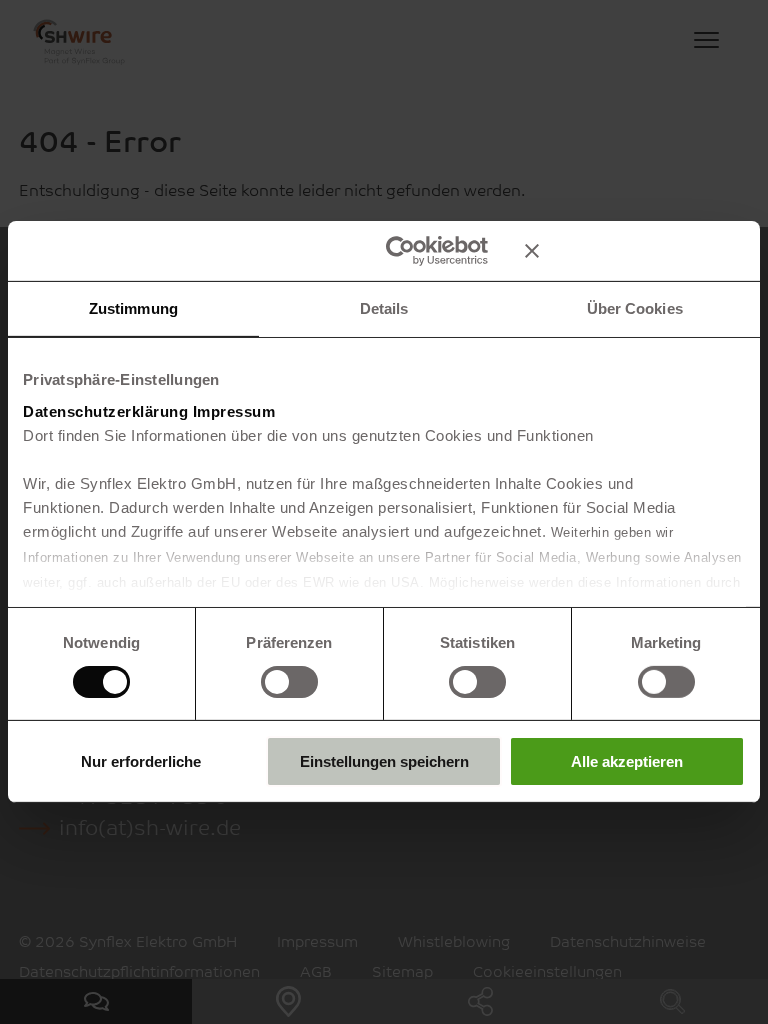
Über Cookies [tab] (635, 308)
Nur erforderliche (141, 761)
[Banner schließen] (635, 251)
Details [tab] (384, 308)
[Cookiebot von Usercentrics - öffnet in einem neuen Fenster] (400, 251)
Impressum (234, 410)
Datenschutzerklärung (105, 410)
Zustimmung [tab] (133, 308)
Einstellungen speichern (384, 761)
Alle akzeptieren (627, 761)
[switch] (289, 682)
